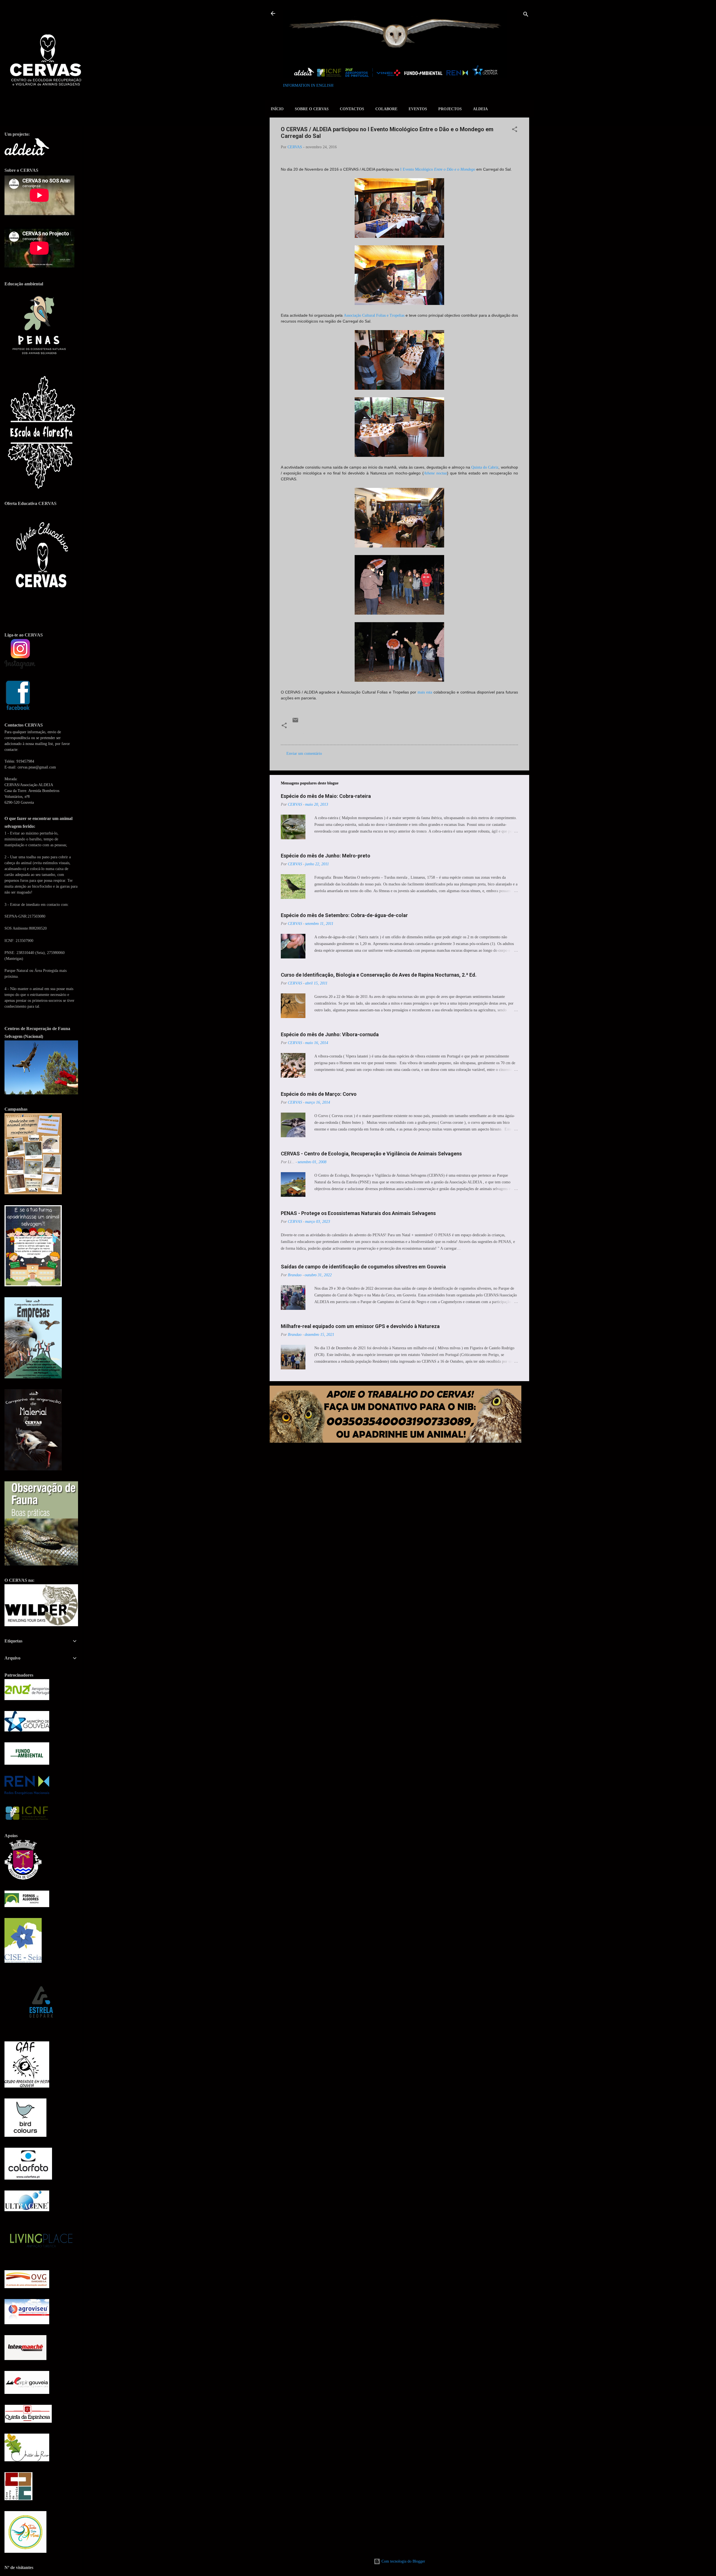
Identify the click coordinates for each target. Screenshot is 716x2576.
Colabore (386, 109)
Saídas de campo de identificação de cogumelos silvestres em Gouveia (363, 1267)
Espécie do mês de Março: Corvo (319, 1094)
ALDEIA (480, 109)
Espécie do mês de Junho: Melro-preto (326, 856)
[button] (515, 130)
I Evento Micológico (438, 169)
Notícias (351, 733)
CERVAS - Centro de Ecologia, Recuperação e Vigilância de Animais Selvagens (371, 1154)
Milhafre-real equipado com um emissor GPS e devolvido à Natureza (360, 1326)
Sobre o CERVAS (312, 109)
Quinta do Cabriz (485, 467)
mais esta (425, 692)
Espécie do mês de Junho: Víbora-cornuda (330, 1034)
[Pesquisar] (526, 15)
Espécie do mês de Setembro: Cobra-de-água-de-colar (344, 915)
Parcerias (372, 733)
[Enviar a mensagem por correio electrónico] (295, 722)
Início (277, 109)
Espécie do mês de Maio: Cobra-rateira (326, 796)
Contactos (352, 109)
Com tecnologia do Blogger (403, 2561)
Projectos (450, 109)
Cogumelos (303, 733)
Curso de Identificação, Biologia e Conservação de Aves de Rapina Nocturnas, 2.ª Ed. (379, 975)
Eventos (418, 109)
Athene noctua (435, 473)
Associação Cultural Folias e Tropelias (374, 315)
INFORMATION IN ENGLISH (308, 85)
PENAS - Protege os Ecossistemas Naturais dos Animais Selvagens (358, 1213)
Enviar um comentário (304, 754)
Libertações (328, 733)
